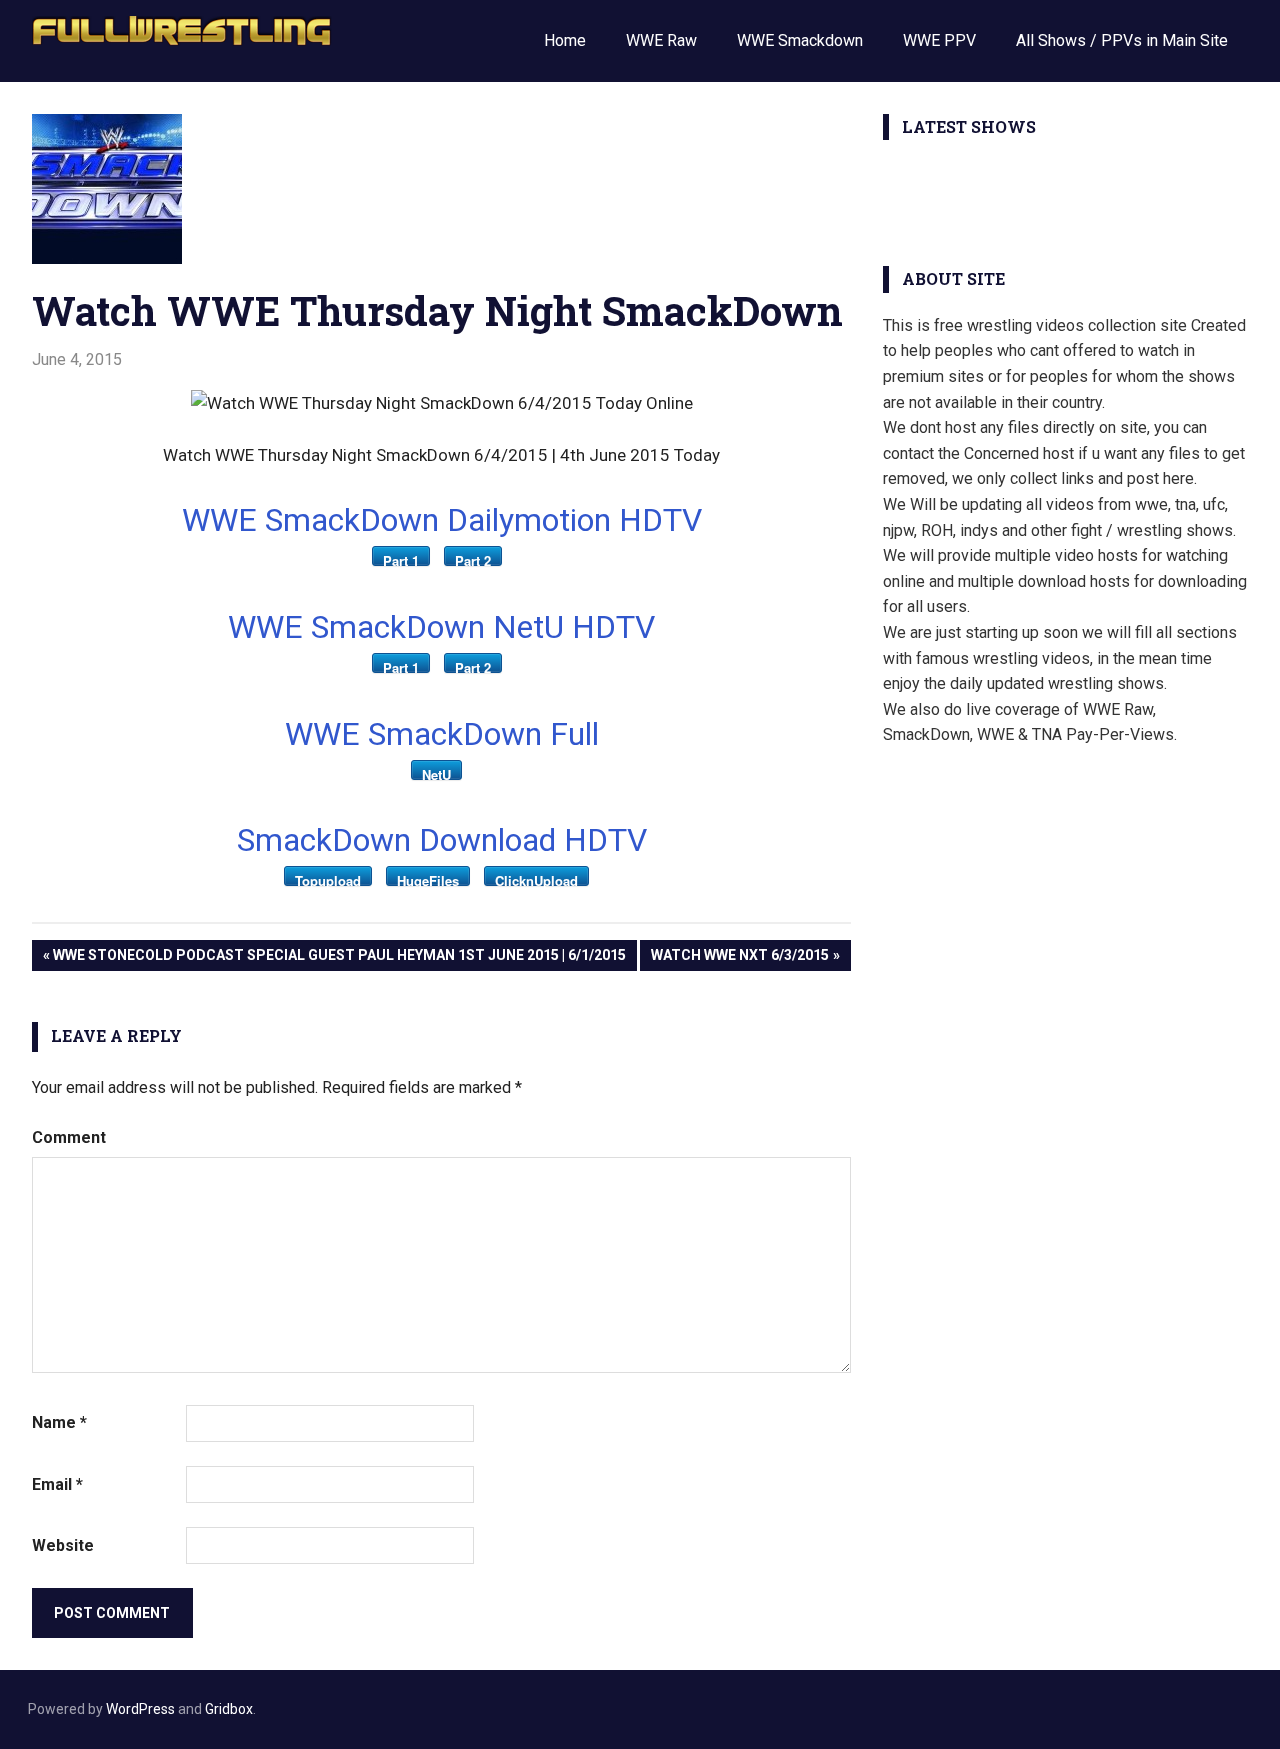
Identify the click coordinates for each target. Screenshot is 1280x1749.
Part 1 (401, 558)
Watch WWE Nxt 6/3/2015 (740, 959)
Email (57, 1484)
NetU (436, 772)
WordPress (140, 1709)
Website (63, 1545)
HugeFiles (428, 878)
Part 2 (473, 558)
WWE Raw (661, 40)
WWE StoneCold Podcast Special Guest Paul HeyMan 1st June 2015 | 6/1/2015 (339, 959)
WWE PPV (939, 40)
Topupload (328, 878)
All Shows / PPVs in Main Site (1122, 40)
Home (565, 40)
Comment (69, 1137)
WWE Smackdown (800, 40)
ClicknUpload (536, 878)
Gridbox (229, 1709)
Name (59, 1422)
